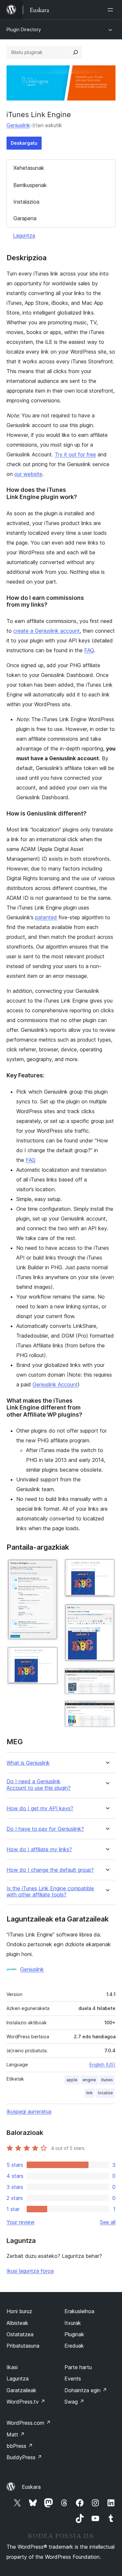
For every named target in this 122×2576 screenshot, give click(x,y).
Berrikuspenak (30, 185)
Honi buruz (19, 2311)
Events (73, 2379)
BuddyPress (24, 2457)
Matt (16, 2434)
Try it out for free (75, 454)
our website (28, 474)
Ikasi (12, 2367)
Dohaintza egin (86, 2390)
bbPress (20, 2446)
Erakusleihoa (79, 2311)
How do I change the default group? (50, 1870)
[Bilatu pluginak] (75, 52)
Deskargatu (24, 143)
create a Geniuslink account (47, 631)
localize (105, 2093)
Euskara (31, 2487)
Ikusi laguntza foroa (30, 2271)
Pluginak (74, 2334)
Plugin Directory (24, 29)
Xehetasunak (29, 168)
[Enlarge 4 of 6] (107, 1612)
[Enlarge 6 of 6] (107, 1709)
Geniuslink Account (55, 1384)
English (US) (102, 2064)
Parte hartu (78, 2367)
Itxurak (73, 2323)
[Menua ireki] (112, 10)
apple (72, 2080)
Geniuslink (18, 125)
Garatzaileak (21, 2390)
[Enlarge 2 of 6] (50, 1655)
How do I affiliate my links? (39, 1849)
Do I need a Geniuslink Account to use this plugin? (39, 1785)
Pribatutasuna (23, 2346)
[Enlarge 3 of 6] (107, 1567)
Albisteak (17, 2323)
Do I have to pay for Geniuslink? (45, 1829)
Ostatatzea (20, 2334)
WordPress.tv (26, 2402)
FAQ (89, 650)
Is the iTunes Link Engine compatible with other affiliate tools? (50, 1892)
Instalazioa (26, 202)
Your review (20, 2222)
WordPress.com (29, 2423)
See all (108, 2222)
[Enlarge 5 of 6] (107, 1676)
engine (89, 2080)
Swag (74, 2402)
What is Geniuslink (28, 1763)
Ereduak (74, 2346)
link (89, 2093)
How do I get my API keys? (40, 1808)
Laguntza (24, 236)
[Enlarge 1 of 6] (50, 1567)
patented (46, 917)
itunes (107, 2080)
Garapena (25, 218)
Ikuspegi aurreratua (29, 2111)
